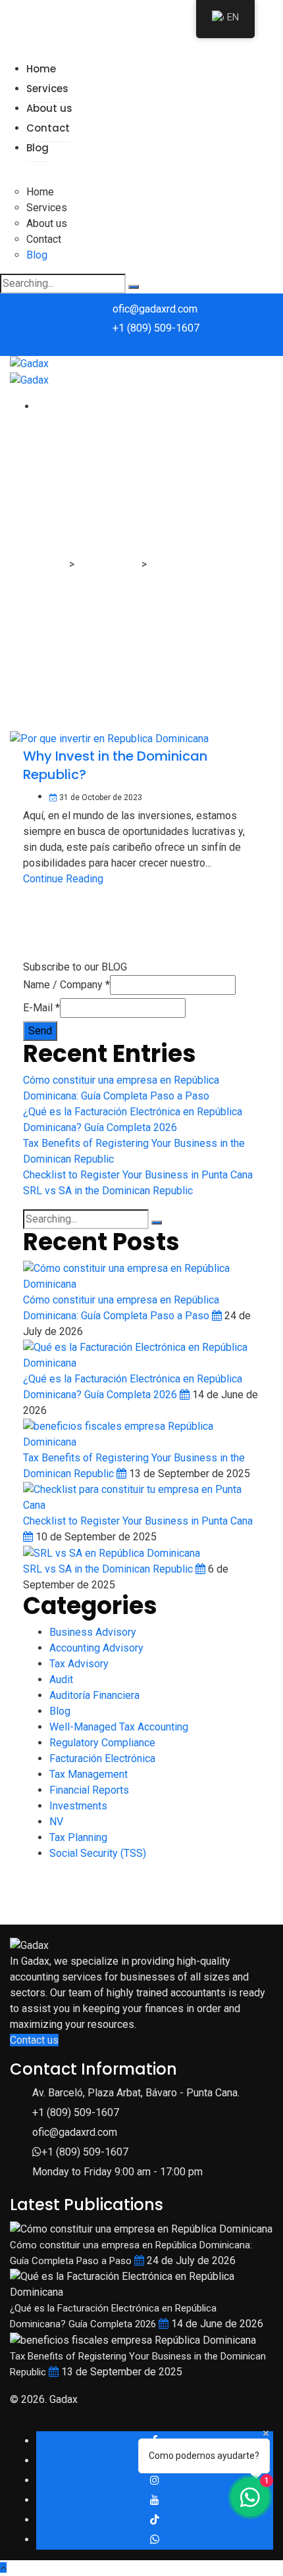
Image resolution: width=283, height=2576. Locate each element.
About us (49, 108)
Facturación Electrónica (102, 1758)
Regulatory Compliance (102, 1743)
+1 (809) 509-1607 (156, 328)
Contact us (34, 2040)
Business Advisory (93, 1632)
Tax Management (89, 1774)
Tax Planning (78, 1837)
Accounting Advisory (96, 1648)
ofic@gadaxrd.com (155, 309)
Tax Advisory (79, 1664)
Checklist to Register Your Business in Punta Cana (138, 1175)
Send (40, 1031)
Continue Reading (63, 879)
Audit (61, 1679)
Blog (38, 148)
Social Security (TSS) (98, 1853)
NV (56, 1822)
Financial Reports (89, 1790)
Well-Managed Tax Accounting (119, 1727)
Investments (78, 1806)
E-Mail (41, 1008)
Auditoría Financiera (94, 1695)
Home (41, 69)
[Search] (134, 287)
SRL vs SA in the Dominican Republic (108, 1191)
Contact (48, 128)
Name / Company (66, 985)
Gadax (64, 2399)
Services (47, 88)
